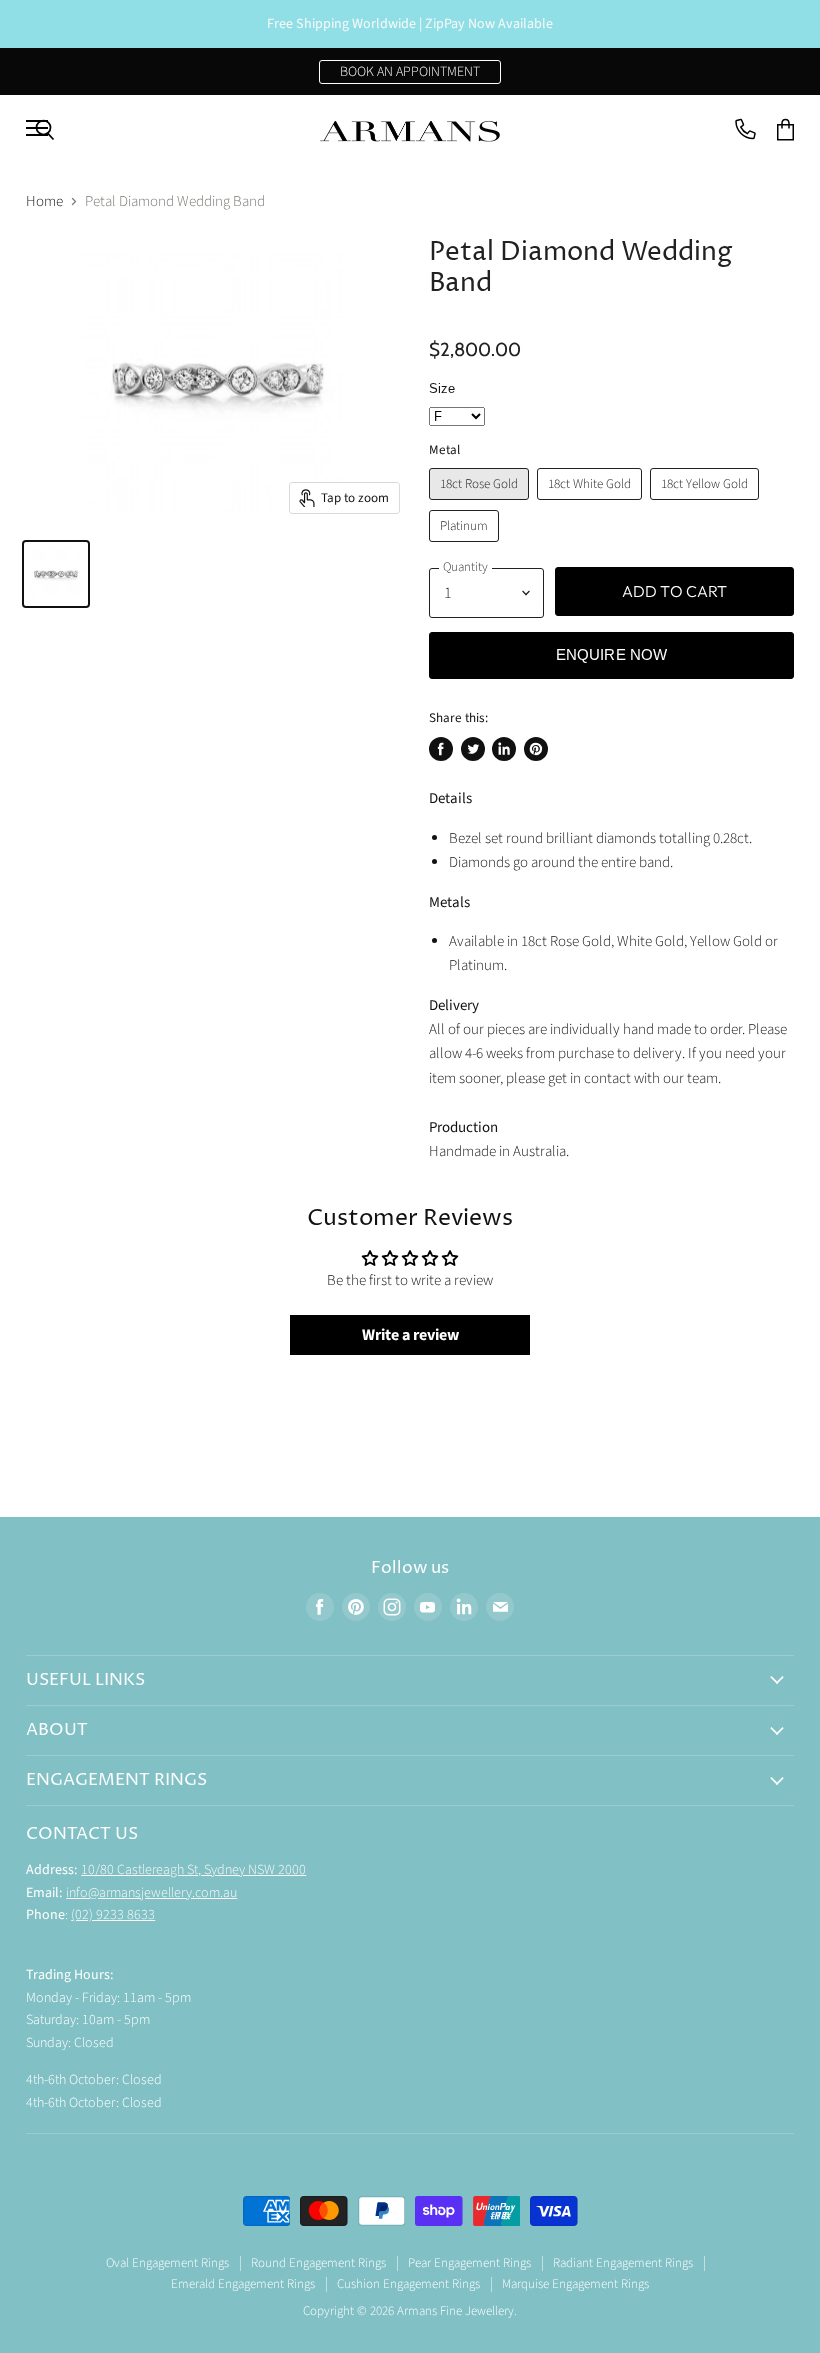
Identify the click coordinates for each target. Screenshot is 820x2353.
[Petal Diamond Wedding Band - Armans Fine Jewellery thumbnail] (56, 574)
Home (44, 201)
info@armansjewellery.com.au (151, 1893)
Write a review (410, 1335)
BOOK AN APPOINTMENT (410, 72)
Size (442, 388)
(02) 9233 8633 (113, 1915)
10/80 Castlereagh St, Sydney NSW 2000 (193, 1870)
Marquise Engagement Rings (575, 2284)
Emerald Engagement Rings (243, 2284)
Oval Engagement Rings (167, 2263)
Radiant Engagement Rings (623, 2263)
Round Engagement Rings (318, 2263)
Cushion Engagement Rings (408, 2284)
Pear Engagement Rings (469, 2263)
